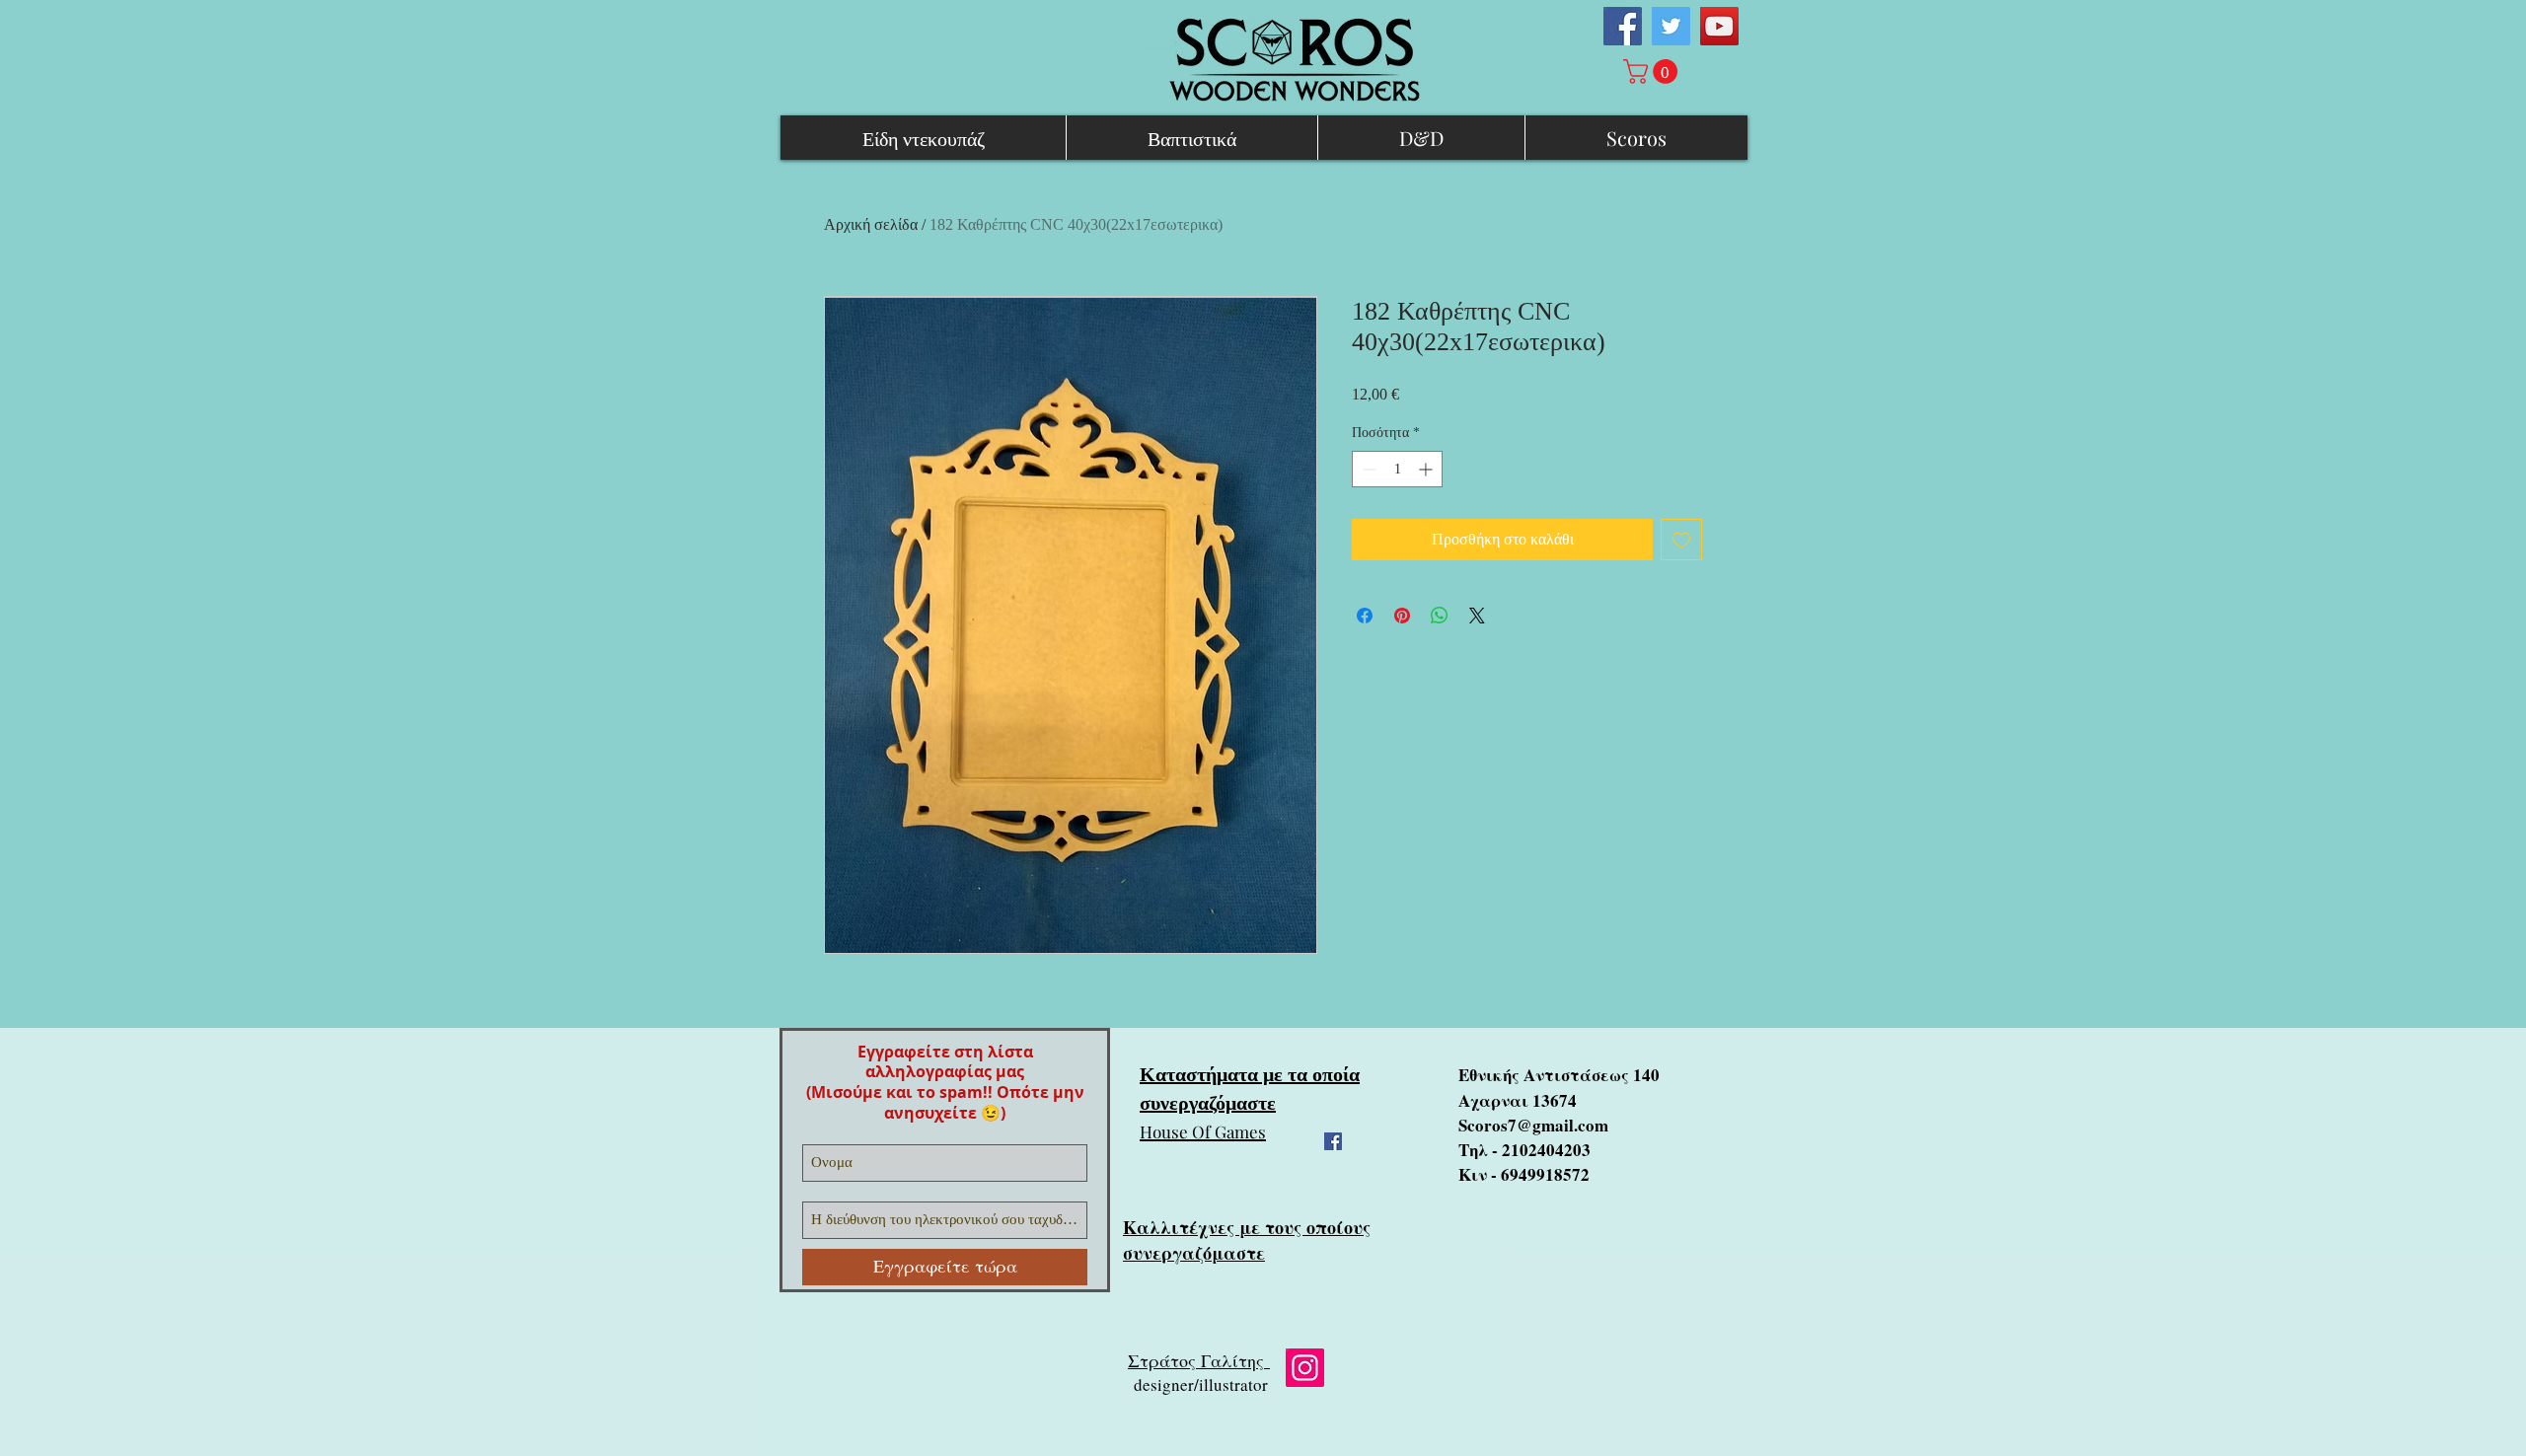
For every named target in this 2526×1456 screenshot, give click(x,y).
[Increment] (1427, 469)
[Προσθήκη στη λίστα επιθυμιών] (1681, 540)
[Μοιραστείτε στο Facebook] (1365, 616)
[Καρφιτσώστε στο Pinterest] (1402, 616)
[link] (1653, 72)
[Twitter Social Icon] (1671, 26)
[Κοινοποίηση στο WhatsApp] (1440, 616)
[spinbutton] (1397, 469)
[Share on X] (1477, 616)
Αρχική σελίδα (871, 224)
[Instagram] (1305, 1368)
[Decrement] (1367, 469)
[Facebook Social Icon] (1623, 26)
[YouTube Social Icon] (1719, 26)
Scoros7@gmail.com (1533, 1125)
